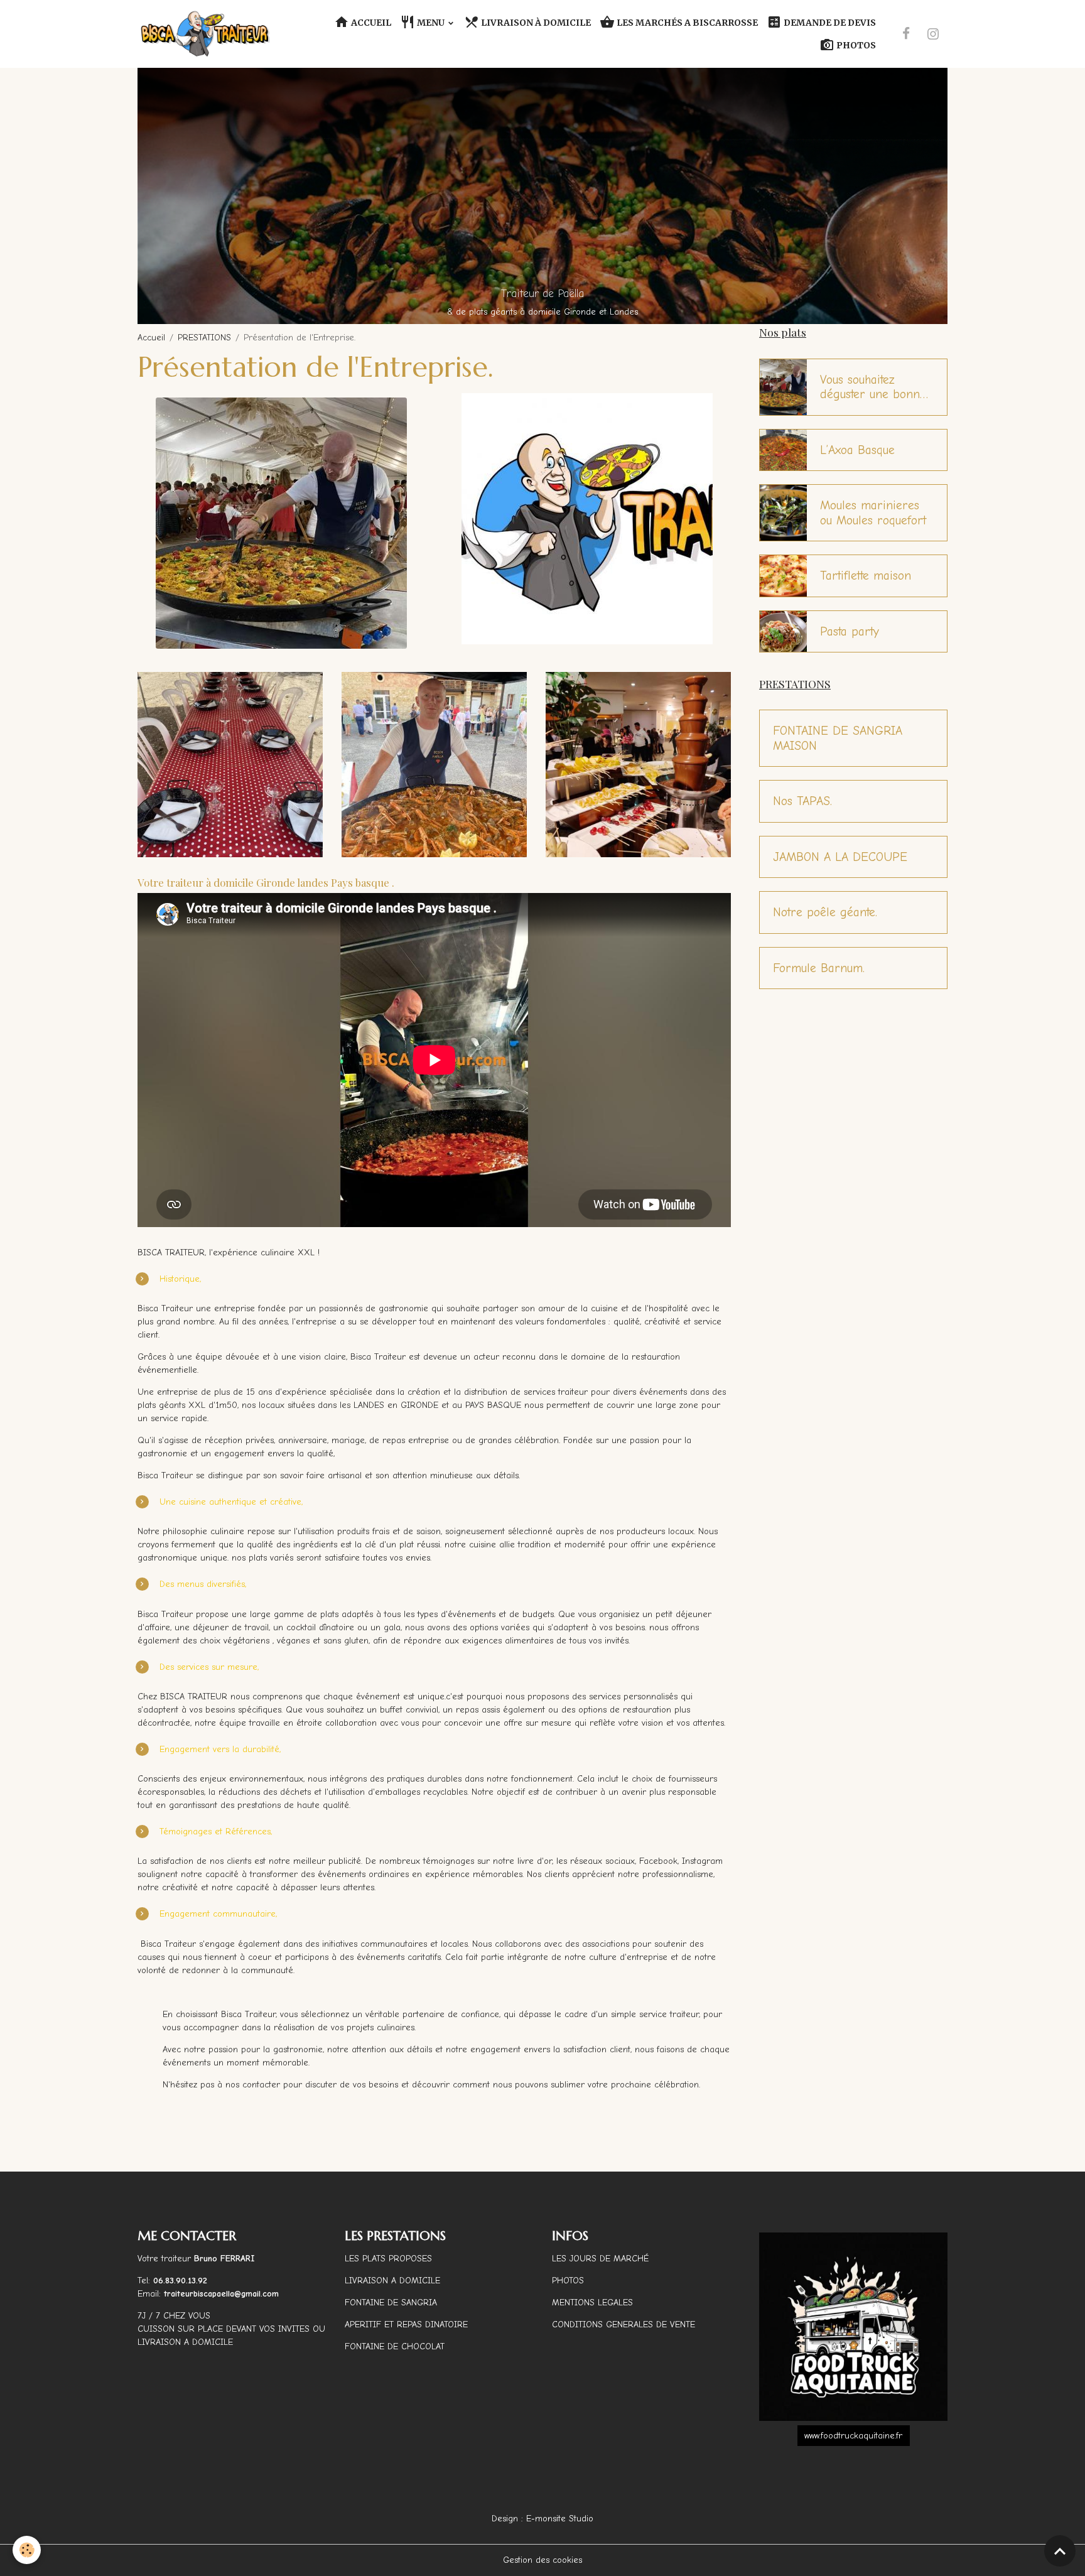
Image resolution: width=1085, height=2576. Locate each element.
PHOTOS (568, 2281)
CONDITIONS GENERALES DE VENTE (623, 2324)
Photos (855, 45)
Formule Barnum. (819, 968)
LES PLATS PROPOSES (388, 2259)
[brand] (206, 34)
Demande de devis (829, 23)
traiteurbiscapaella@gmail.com (223, 2294)
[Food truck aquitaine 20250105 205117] (853, 2327)
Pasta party (850, 631)
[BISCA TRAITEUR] (587, 518)
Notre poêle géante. (825, 912)
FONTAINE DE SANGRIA (391, 2303)
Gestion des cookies (542, 2560)
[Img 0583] (638, 764)
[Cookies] (27, 2550)
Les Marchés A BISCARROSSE (686, 23)
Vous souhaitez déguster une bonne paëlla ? (873, 387)
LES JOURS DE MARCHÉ (600, 2259)
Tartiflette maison (866, 576)
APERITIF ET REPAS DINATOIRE (406, 2324)
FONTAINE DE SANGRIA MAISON (838, 738)
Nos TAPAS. (802, 801)
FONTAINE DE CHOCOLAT (395, 2346)
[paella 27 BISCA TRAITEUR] (434, 764)
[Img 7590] (230, 764)
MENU (431, 23)
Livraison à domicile (535, 23)
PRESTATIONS (204, 338)
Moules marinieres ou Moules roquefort (873, 513)
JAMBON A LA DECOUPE (840, 857)
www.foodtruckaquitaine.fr (853, 2436)
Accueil (370, 23)
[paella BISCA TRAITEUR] (281, 523)
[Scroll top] (1060, 2551)
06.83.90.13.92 (180, 2281)
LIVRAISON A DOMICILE (392, 2281)
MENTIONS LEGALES (592, 2303)
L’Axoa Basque (857, 450)
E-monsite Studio (560, 2519)
